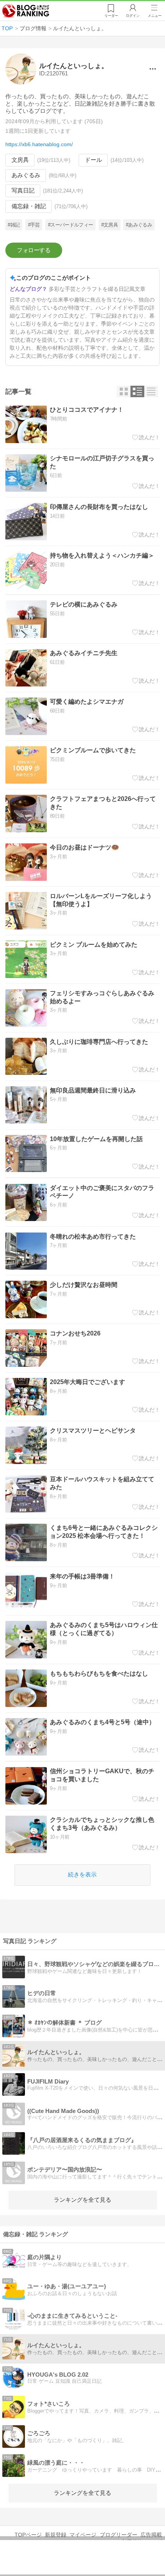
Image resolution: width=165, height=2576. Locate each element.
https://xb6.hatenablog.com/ (39, 144)
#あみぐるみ (139, 225)
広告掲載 (151, 2535)
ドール (93, 160)
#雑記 (14, 225)
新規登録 (56, 2535)
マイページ (83, 2535)
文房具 (20, 160)
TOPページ (28, 2535)
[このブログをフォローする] (34, 250)
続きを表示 (82, 1875)
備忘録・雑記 (29, 206)
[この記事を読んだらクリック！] (146, 437)
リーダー (111, 16)
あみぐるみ (26, 175)
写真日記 (23, 191)
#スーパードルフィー (70, 225)
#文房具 (110, 225)
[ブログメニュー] (153, 69)
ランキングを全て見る (82, 2200)
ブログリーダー (119, 2535)
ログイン (133, 16)
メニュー (155, 16)
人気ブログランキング (26, 11)
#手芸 (34, 225)
